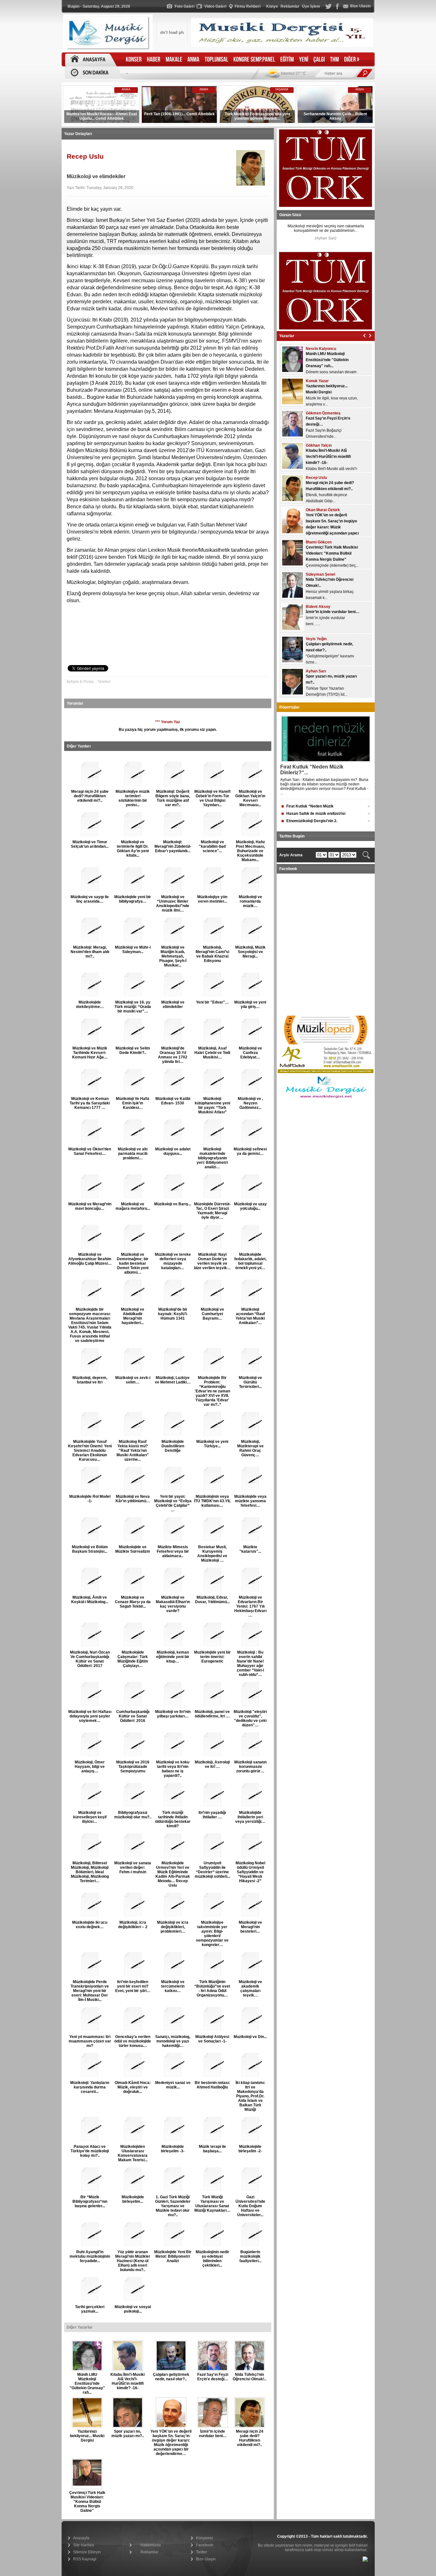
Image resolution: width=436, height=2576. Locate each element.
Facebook (205, 2545)
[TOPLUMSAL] (216, 60)
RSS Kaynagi (85, 2559)
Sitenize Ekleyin (87, 2552)
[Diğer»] (352, 60)
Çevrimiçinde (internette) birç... (332, 533)
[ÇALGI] (319, 60)
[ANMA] (193, 60)
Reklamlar (149, 2552)
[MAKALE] (174, 60)
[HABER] (154, 60)
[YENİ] (304, 60)
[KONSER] (134, 60)
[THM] (335, 60)
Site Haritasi (84, 2545)
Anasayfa (81, 2538)
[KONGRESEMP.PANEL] (254, 60)
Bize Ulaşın (206, 2559)
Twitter (202, 2552)
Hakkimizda (151, 2545)
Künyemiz (205, 2538)
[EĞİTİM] (287, 60)
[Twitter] (328, 8)
